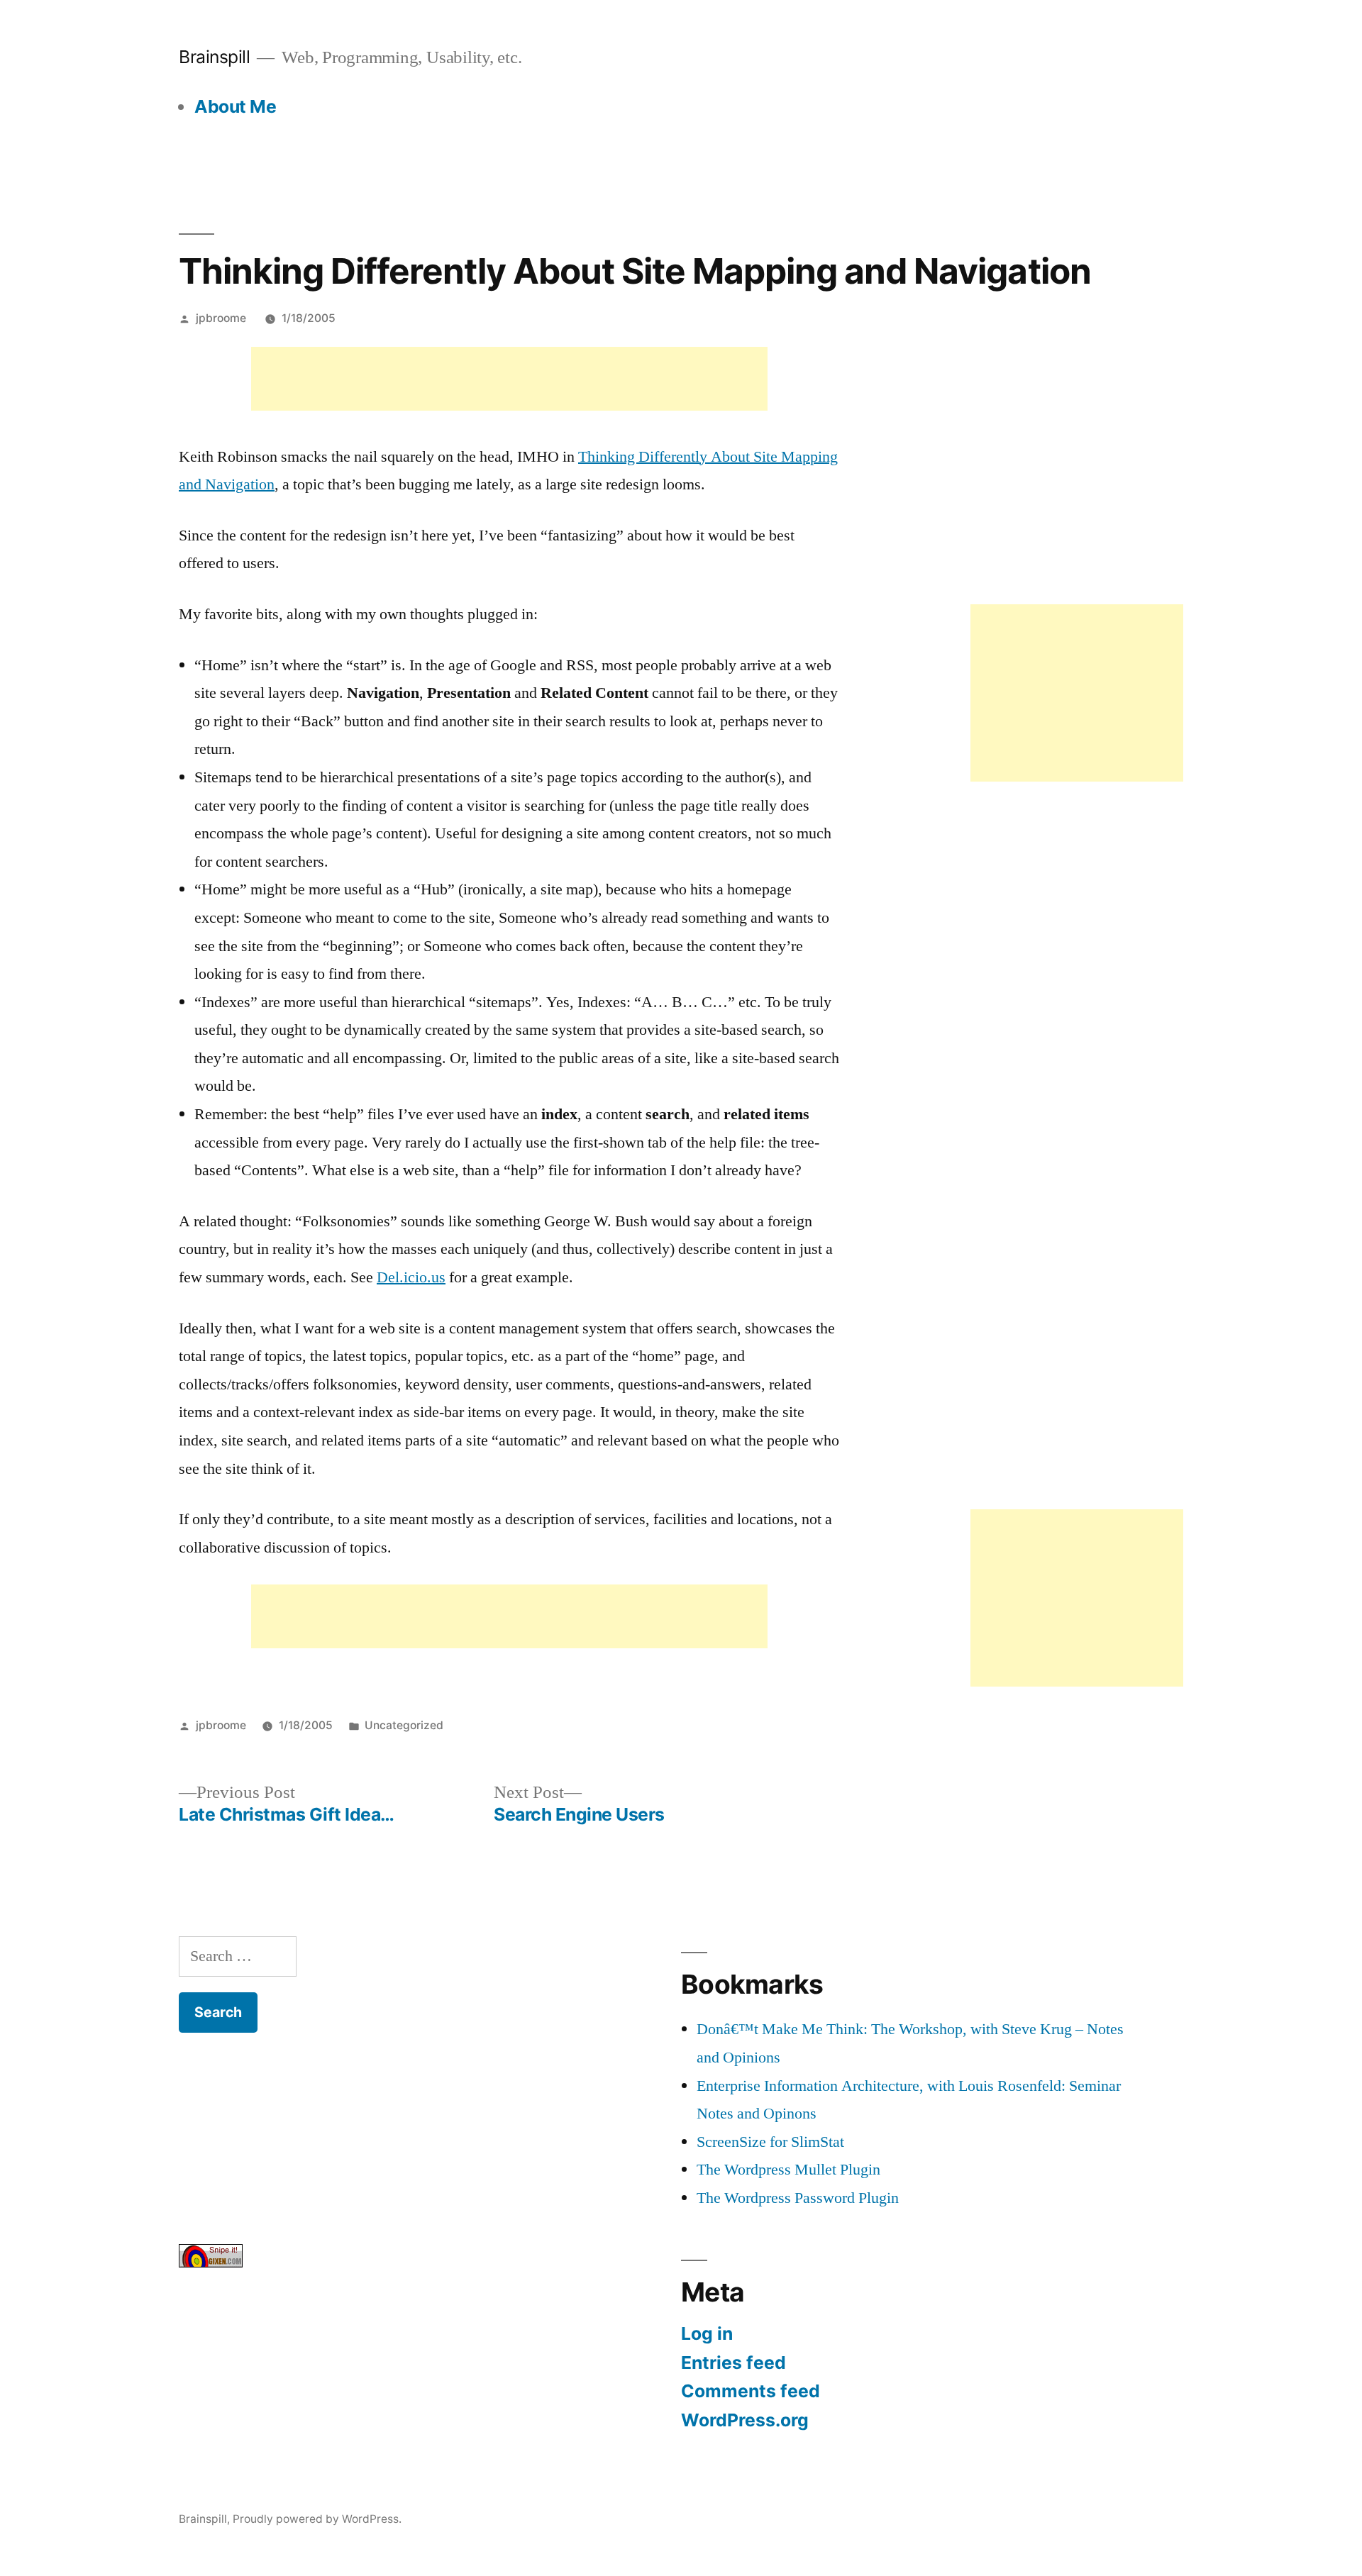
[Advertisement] (509, 379)
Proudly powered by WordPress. (317, 2519)
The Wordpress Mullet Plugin (788, 2170)
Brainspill (214, 57)
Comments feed (751, 2391)
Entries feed (733, 2363)
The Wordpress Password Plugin (798, 2198)
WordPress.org (745, 2420)
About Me (235, 106)
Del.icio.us (411, 1277)
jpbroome (221, 318)
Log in (707, 2333)
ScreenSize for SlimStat (770, 2142)
